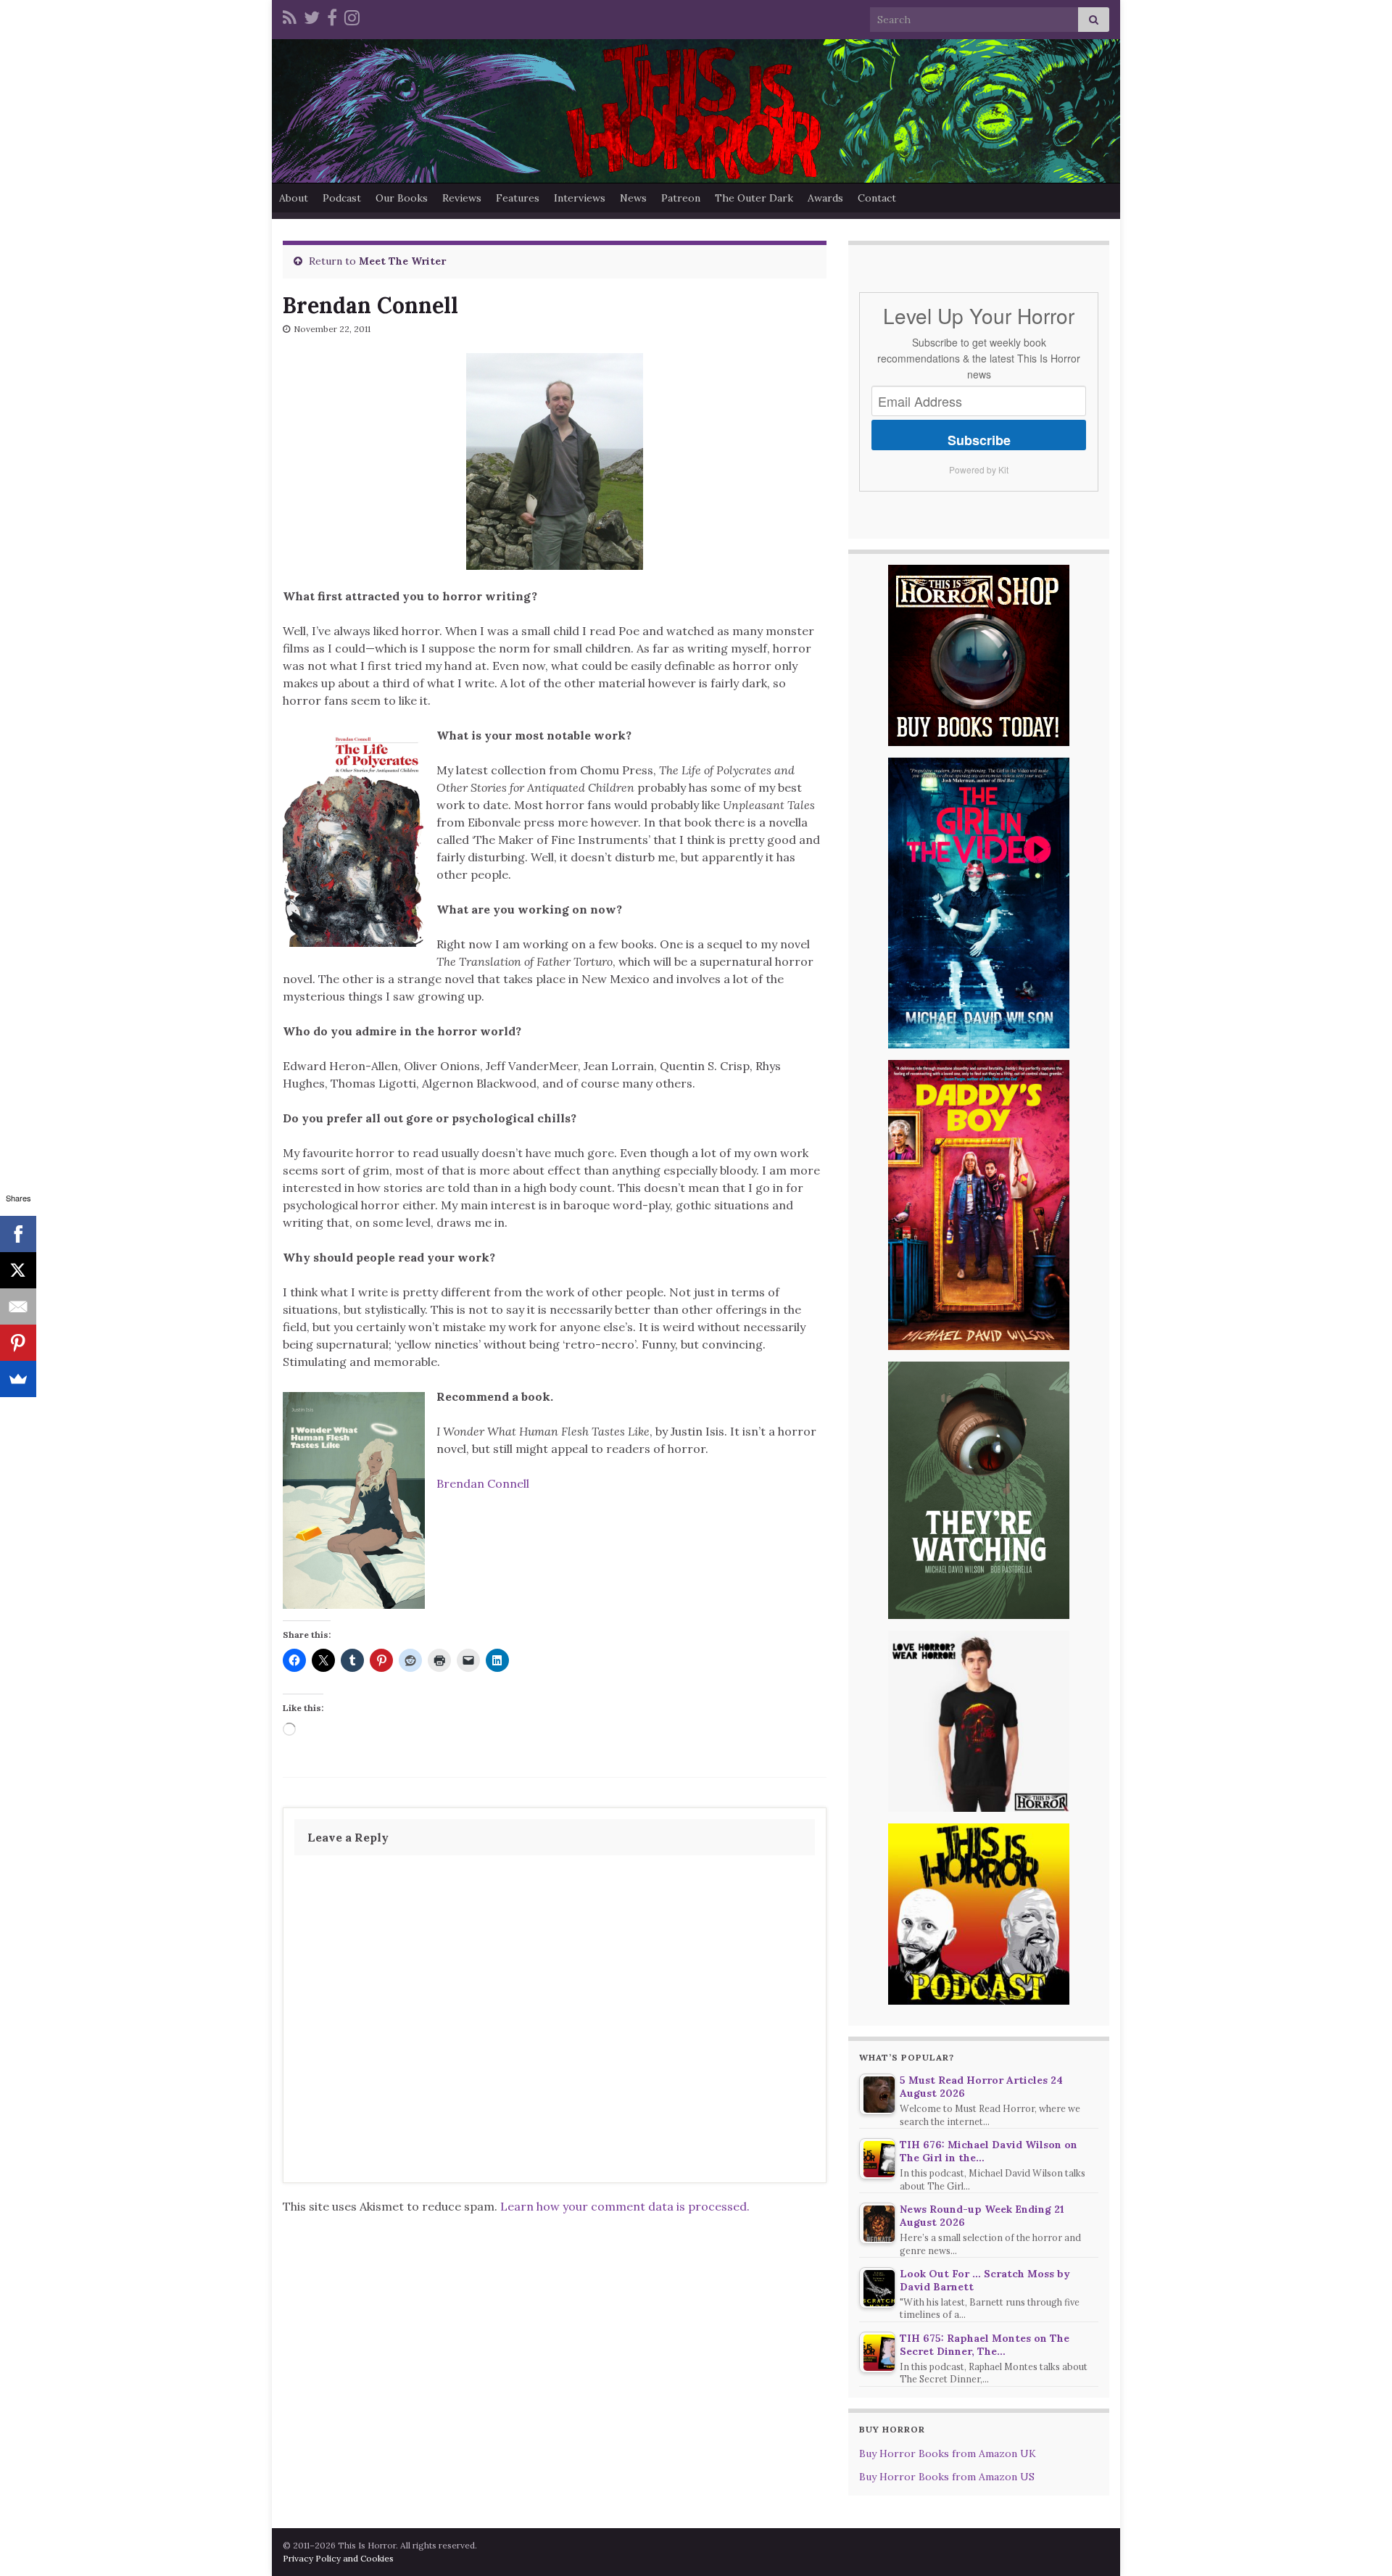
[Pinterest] (18, 1343)
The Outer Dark (754, 198)
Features (518, 198)
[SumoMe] (18, 1379)
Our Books (402, 198)
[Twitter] (312, 16)
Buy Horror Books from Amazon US (947, 2477)
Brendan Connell (483, 1483)
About (294, 198)
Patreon (681, 198)
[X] (18, 1270)
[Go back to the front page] (696, 111)
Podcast (342, 198)
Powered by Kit (979, 469)
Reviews (462, 198)
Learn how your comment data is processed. (625, 2206)
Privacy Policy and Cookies (338, 2558)
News (633, 198)
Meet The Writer (402, 261)
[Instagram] (352, 16)
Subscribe (979, 440)
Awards (825, 198)
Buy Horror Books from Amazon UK (948, 2453)
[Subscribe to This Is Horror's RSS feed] (290, 16)
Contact (877, 198)
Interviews (580, 198)
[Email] (18, 1306)
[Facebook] (332, 16)
